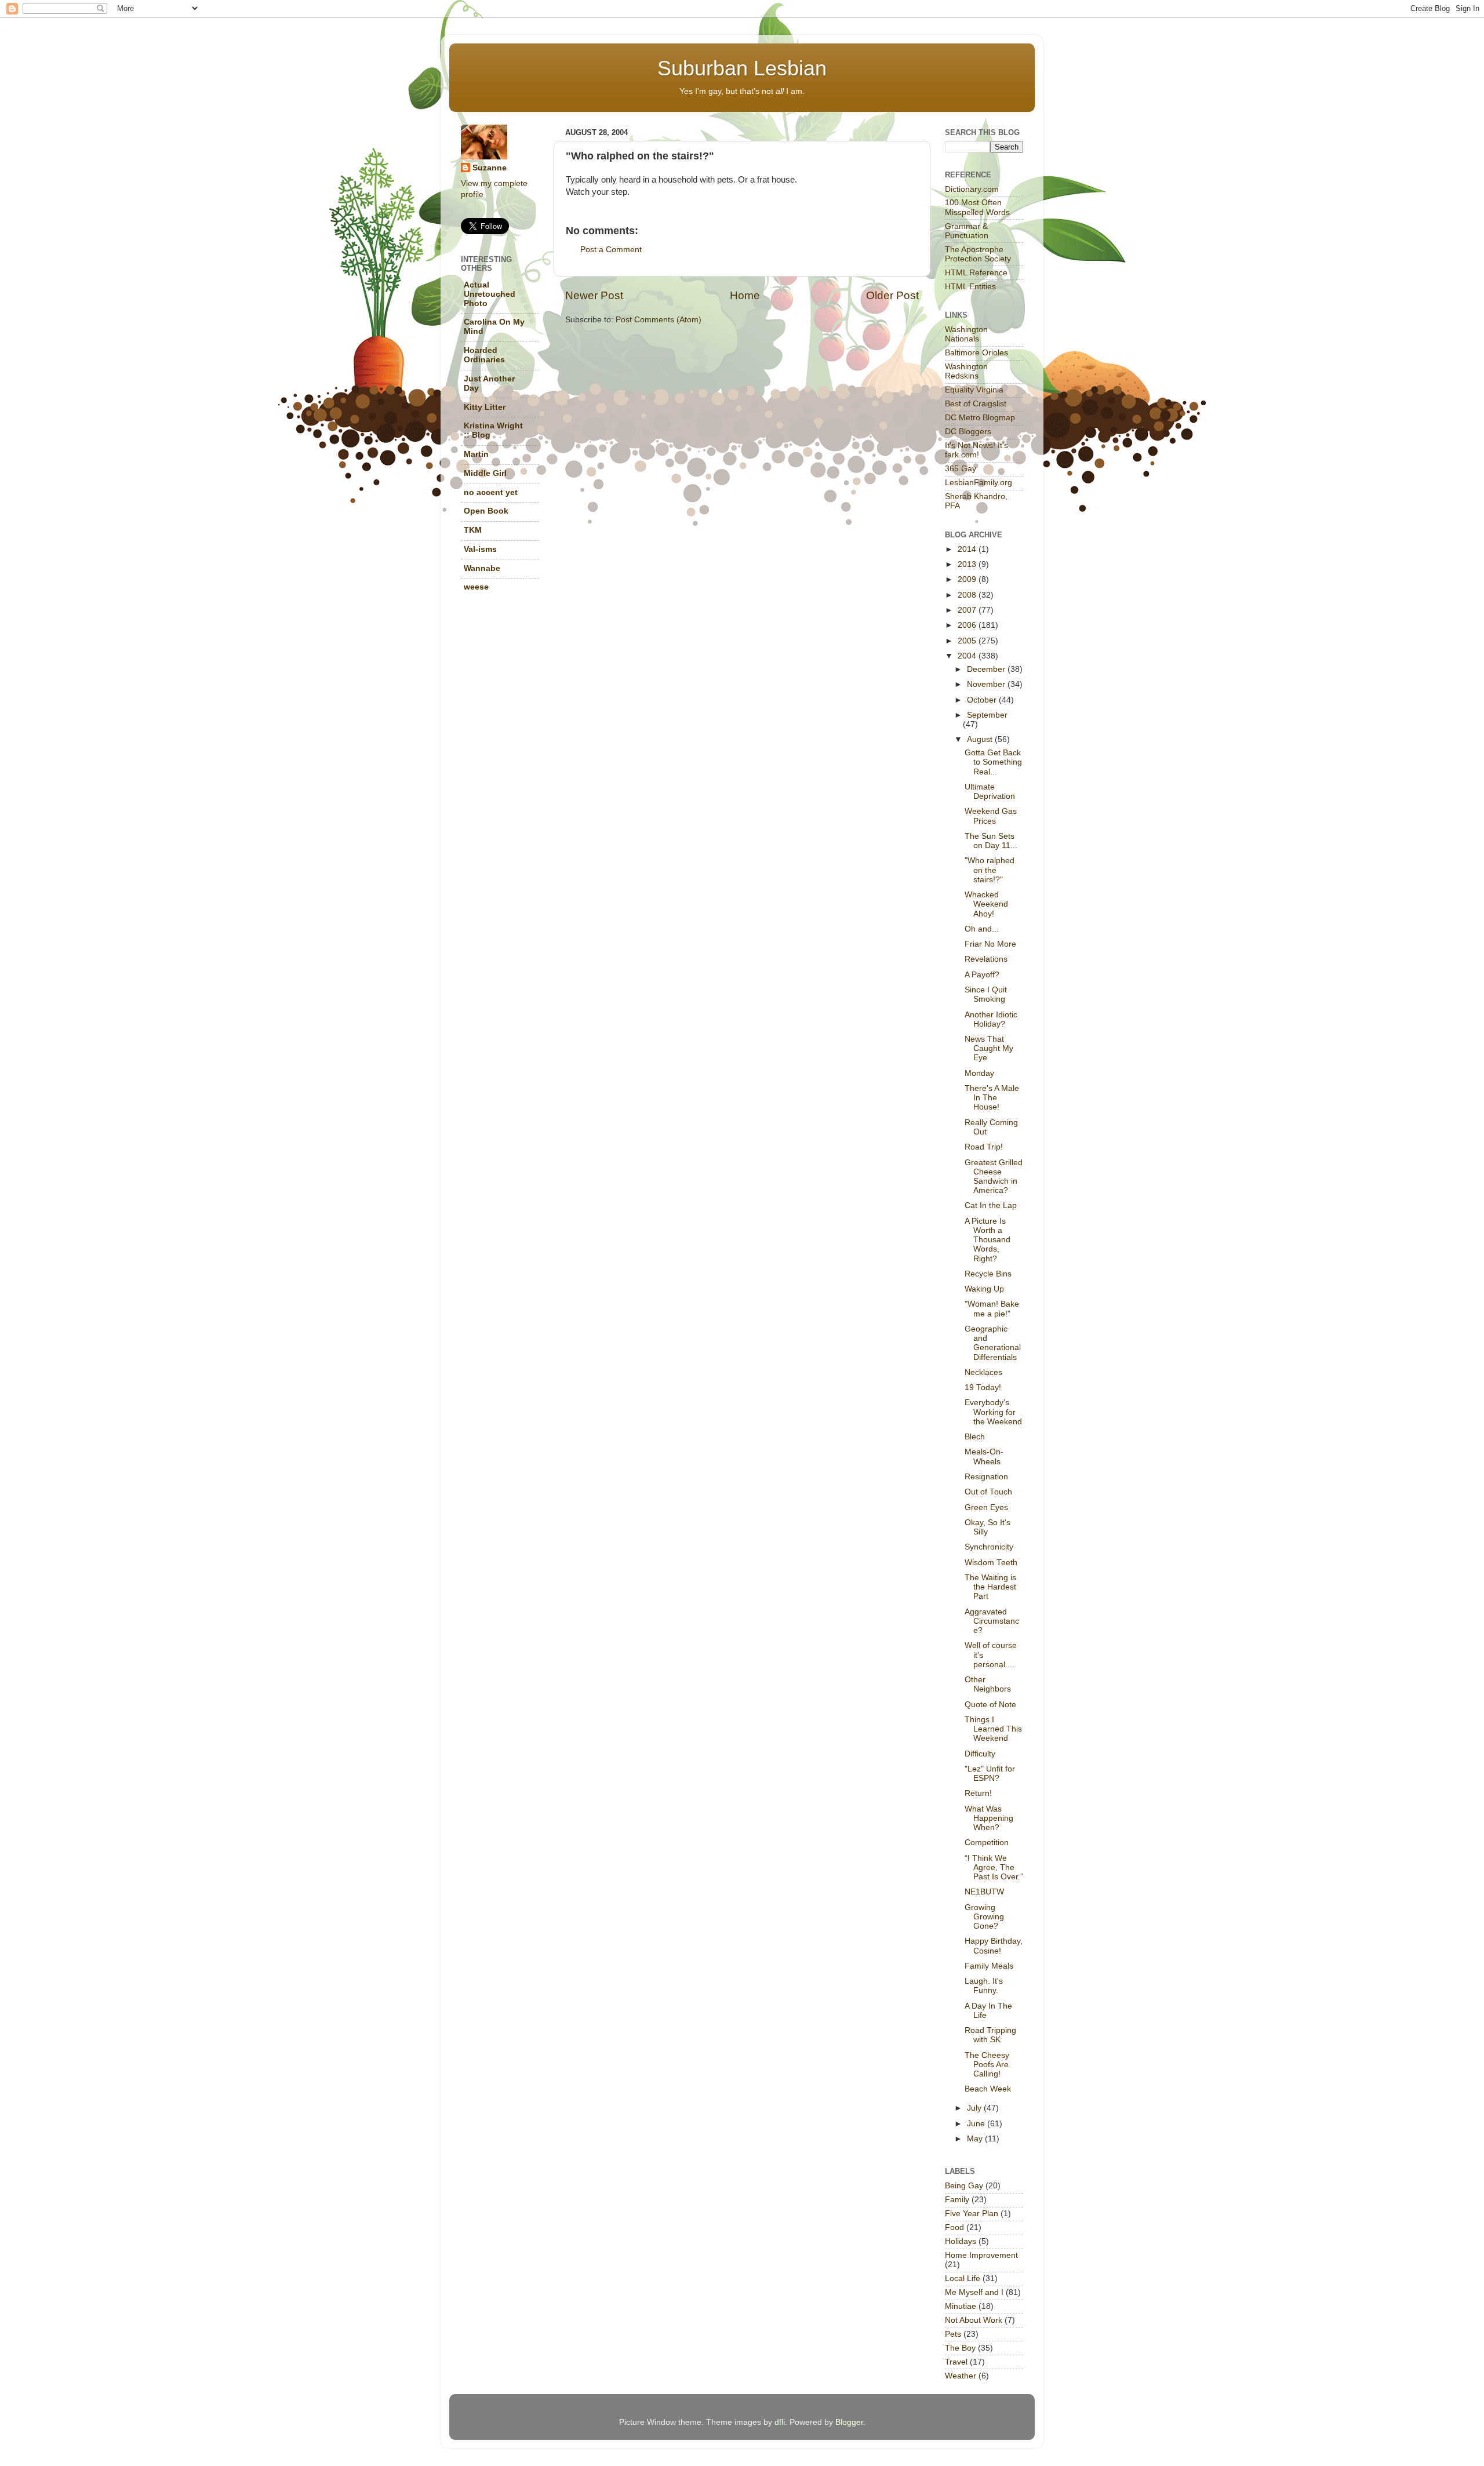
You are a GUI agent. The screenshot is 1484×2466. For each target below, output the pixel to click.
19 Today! (983, 1387)
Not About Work (974, 2320)
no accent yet (491, 492)
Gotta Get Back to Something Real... (993, 762)
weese (476, 587)
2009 (968, 579)
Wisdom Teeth (991, 1563)
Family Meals (989, 1966)
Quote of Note (990, 1705)
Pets (953, 2334)
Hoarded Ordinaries (484, 355)
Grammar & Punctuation (967, 231)
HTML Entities (970, 287)
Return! (978, 1793)
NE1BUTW (984, 1892)
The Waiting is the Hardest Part (990, 1587)
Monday (979, 1073)
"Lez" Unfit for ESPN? (990, 1774)
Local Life (963, 2278)
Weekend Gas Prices (991, 816)
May (976, 2139)
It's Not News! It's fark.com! (976, 450)
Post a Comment (611, 250)
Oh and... (982, 929)
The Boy (960, 2348)
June (977, 2124)
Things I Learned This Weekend (993, 1729)
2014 (968, 549)
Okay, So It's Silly (987, 1527)
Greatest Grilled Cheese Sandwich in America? (994, 1177)
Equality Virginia (974, 390)
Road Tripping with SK (990, 2035)
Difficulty (980, 1754)
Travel (956, 2362)
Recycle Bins (988, 1274)
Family (957, 2200)
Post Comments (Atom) (659, 320)
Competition (987, 1843)
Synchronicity (989, 1547)
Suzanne (490, 168)
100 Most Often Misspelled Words (977, 207)
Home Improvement (981, 2255)
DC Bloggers (968, 432)
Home (745, 295)
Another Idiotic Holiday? (991, 1019)
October (983, 700)
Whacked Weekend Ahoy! (986, 904)
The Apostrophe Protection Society (978, 254)
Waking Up (984, 1289)
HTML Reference (976, 273)
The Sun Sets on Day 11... (991, 841)
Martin (476, 454)
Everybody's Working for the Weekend (993, 1412)
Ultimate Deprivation (990, 792)
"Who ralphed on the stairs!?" (990, 870)
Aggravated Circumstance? (992, 1621)
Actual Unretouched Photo (490, 294)
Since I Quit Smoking (986, 994)
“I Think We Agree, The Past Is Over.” (994, 1867)
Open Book (486, 511)
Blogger (849, 2422)
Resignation (986, 1477)
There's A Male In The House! (992, 1098)
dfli (780, 2422)
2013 (968, 564)
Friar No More (990, 944)
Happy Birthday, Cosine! (994, 1946)
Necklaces (983, 1372)
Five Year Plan (972, 2214)
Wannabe (482, 568)
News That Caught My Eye (989, 1048)
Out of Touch (988, 1492)
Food (954, 2227)
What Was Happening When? (989, 1818)
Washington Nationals (966, 334)
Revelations (986, 959)
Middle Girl (485, 473)
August (981, 739)
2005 (968, 641)
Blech (975, 1437)
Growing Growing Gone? (984, 1917)
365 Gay (961, 469)
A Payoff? (982, 975)
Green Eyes (986, 1507)
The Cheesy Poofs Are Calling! (987, 2065)
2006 (968, 625)
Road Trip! (984, 1147)
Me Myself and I (974, 2292)
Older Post (892, 295)
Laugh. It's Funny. (984, 1986)
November (987, 684)
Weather (961, 2376)
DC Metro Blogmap (980, 418)
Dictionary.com (972, 189)
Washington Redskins (966, 371)
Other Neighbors (988, 1684)
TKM (473, 530)
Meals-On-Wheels (984, 1456)
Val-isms (480, 549)
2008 (968, 595)
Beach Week (988, 2089)
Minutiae (961, 2306)
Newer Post (594, 295)
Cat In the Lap (991, 1205)
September (987, 715)
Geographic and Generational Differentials (993, 1343)
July (975, 2108)
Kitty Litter (485, 407)
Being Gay (964, 2186)
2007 (968, 610)
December (987, 669)
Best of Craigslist (976, 404)
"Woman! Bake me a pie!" (992, 1309)
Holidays (961, 2241)
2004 (968, 656)
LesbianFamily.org (979, 483)
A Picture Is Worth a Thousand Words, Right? (987, 1240)
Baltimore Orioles (976, 353)
